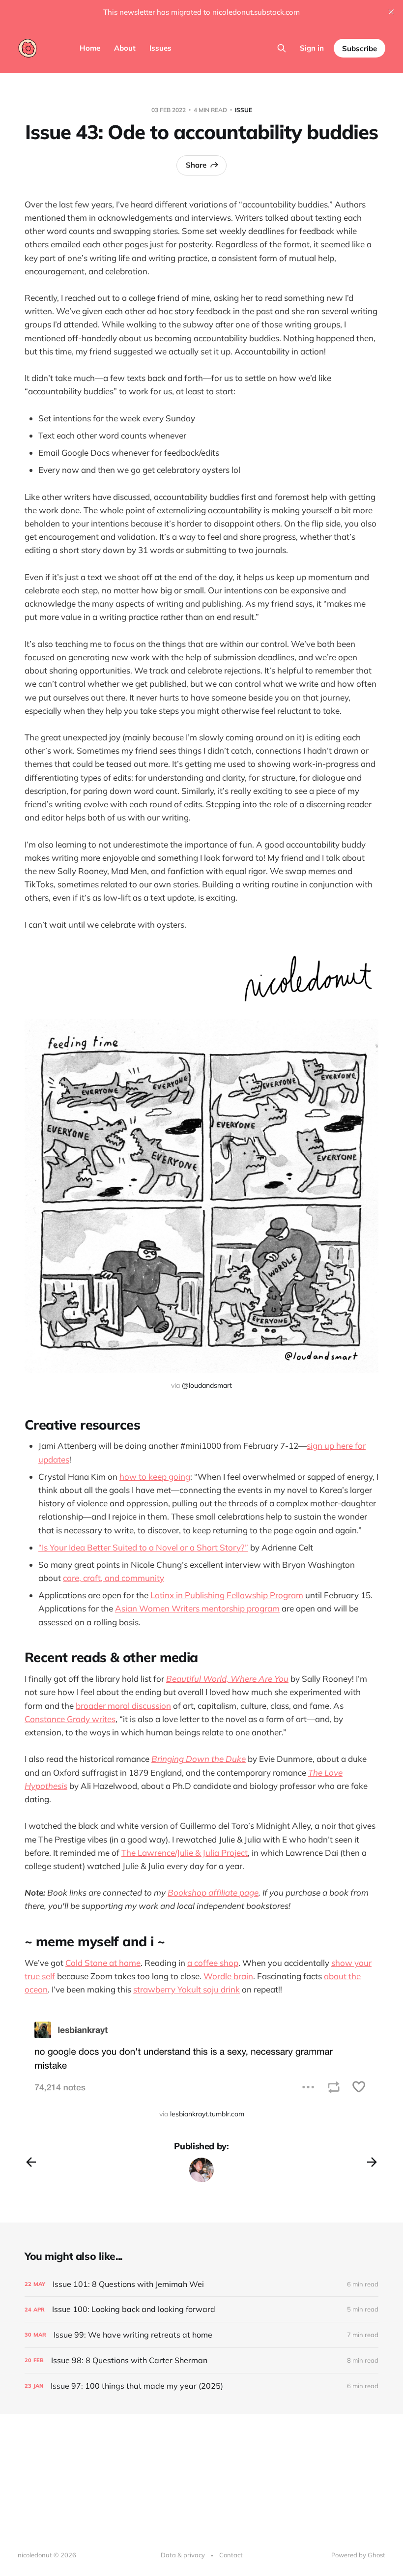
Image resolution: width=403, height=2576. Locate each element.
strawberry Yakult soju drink (187, 1989)
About (125, 48)
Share (196, 165)
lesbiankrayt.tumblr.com (207, 2114)
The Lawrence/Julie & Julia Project (185, 1853)
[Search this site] (282, 48)
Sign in (312, 48)
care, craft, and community (114, 1578)
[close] (391, 12)
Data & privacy (183, 2555)
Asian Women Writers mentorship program (197, 1608)
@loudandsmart (207, 1385)
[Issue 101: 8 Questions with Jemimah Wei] (201, 2284)
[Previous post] (31, 2162)
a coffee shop (213, 1963)
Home (90, 48)
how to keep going (155, 1477)
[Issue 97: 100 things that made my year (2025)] (201, 2386)
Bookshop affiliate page (213, 1892)
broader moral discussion (123, 1706)
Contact (231, 2555)
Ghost (376, 2555)
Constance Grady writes (70, 1719)
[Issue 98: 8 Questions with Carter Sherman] (201, 2360)
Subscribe (360, 48)
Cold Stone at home (103, 1963)
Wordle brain (228, 1976)
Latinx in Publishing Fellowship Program (227, 1595)
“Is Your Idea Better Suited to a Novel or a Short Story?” (143, 1547)
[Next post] (372, 2162)
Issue (244, 110)
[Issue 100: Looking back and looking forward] (201, 2309)
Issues (160, 48)
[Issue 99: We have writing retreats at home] (201, 2335)
